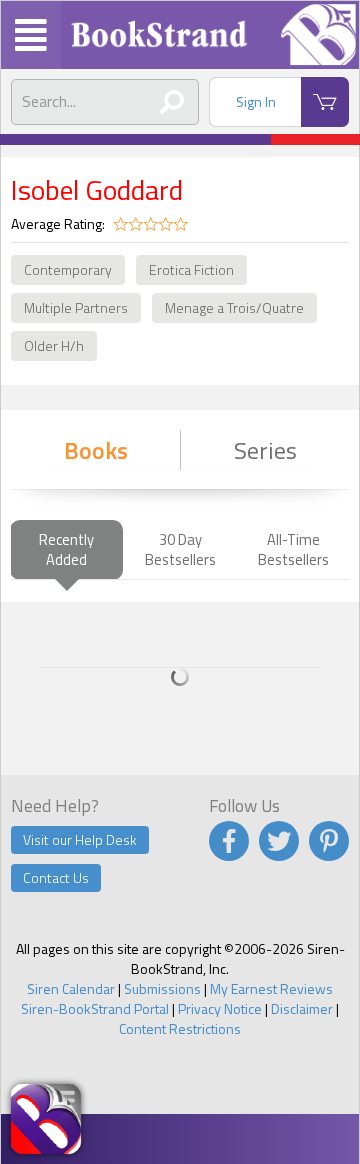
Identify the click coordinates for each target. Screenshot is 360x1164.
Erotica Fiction (191, 269)
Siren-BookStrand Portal (95, 1008)
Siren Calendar (71, 988)
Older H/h (54, 345)
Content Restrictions (180, 1028)
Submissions (162, 988)
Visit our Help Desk (80, 839)
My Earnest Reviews (271, 988)
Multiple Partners (76, 307)
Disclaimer (302, 1008)
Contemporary (68, 269)
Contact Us (56, 877)
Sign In (256, 101)
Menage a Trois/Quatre (234, 307)
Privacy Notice (220, 1008)
